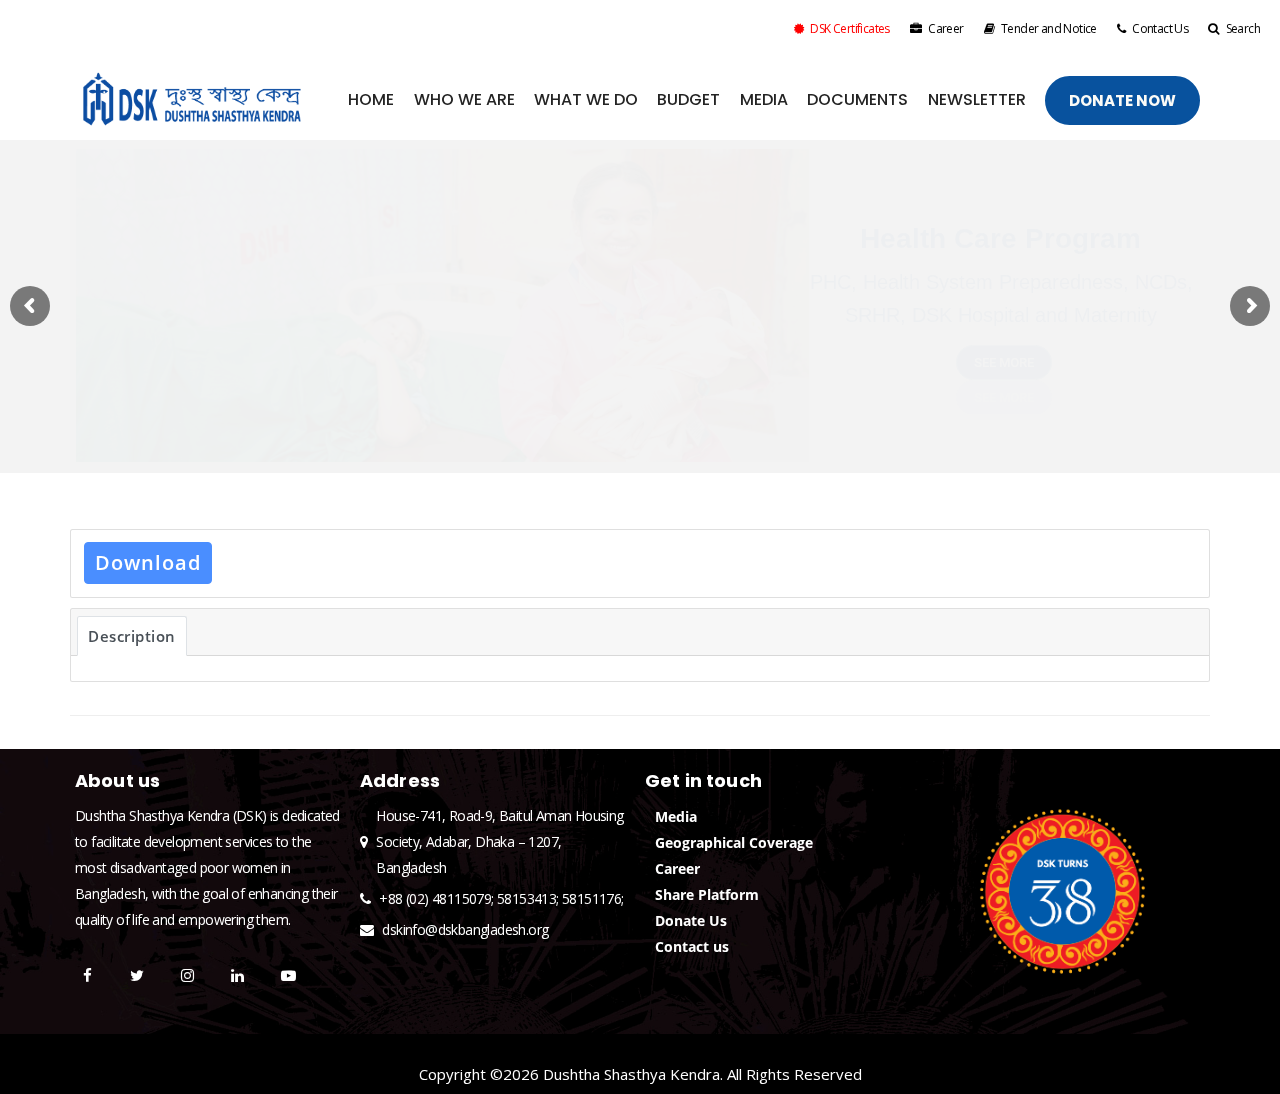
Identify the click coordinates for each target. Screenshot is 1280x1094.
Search (1243, 28)
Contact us (692, 946)
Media (676, 816)
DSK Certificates (849, 28)
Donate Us (691, 920)
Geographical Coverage (734, 842)
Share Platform (707, 894)
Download (148, 562)
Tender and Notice (1049, 28)
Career (945, 28)
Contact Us (1160, 28)
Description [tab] (132, 636)
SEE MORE (1004, 363)
